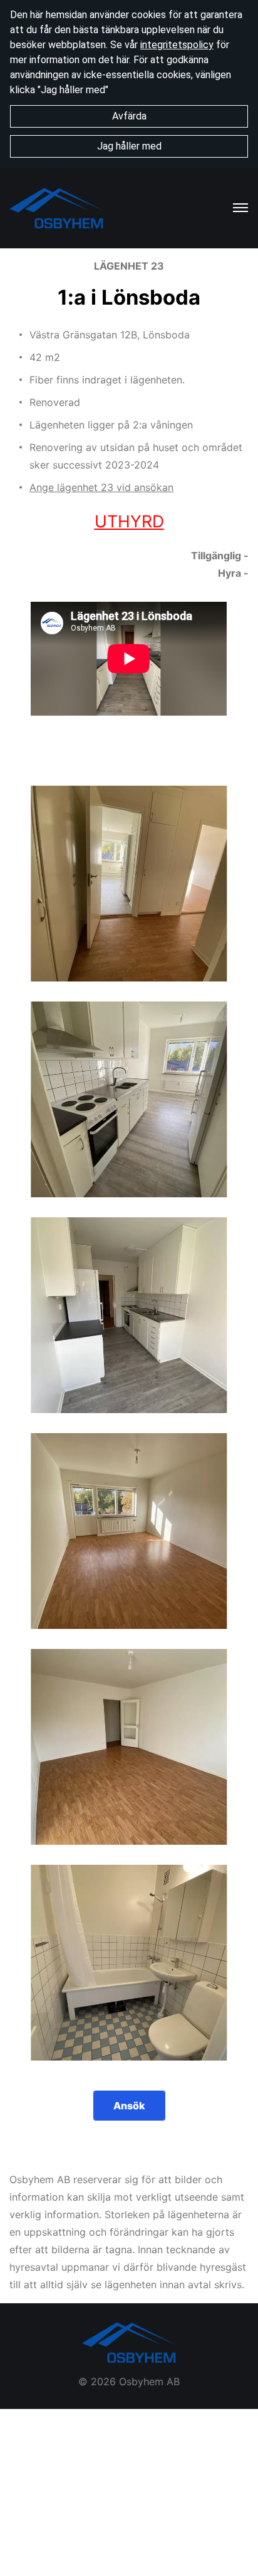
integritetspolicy (177, 45)
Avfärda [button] (129, 116)
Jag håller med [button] (129, 146)
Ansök (129, 2106)
